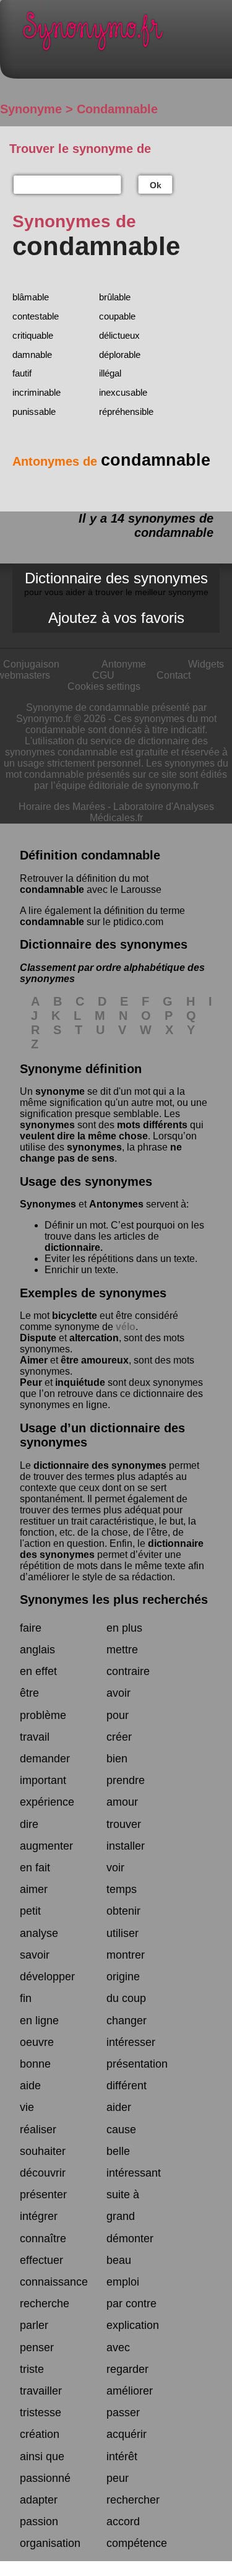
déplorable (120, 355)
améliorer (130, 2391)
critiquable (33, 335)
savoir (35, 1955)
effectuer (41, 2260)
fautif (22, 373)
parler (34, 2325)
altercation (94, 1338)
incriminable (37, 392)
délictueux (119, 335)
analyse (39, 1933)
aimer (34, 1889)
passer (123, 2413)
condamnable (52, 890)
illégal (110, 373)
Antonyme (124, 664)
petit (30, 1911)
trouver (124, 1824)
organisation (50, 2543)
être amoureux (95, 1360)
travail (35, 1737)
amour (122, 1802)
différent (127, 2086)
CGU (103, 675)
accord (123, 2522)
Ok (156, 185)
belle (118, 2151)
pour (118, 1715)
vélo (126, 1327)
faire (31, 1628)
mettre (122, 1650)
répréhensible (126, 411)
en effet (38, 1671)
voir (115, 1868)
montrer (126, 1955)
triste (32, 2369)
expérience (47, 1802)
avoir (118, 1693)
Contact (174, 675)
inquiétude (80, 1382)
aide (30, 2086)
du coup (126, 1998)
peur (118, 2478)
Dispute (38, 1338)
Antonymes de (111, 461)
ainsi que (42, 2456)
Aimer (34, 1360)
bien (117, 1759)
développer (47, 1977)
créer (119, 1737)
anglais (37, 1650)
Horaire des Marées (62, 807)
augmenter (46, 1846)
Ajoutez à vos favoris (116, 618)
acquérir (127, 2434)
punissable (34, 411)
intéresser (131, 2042)
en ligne (39, 2021)
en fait (35, 1868)
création (40, 2434)
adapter (39, 2500)
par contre (131, 2304)
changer (127, 2021)
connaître (43, 2239)
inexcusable (123, 392)
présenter (43, 2195)
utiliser (122, 1933)
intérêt (122, 2456)
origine (123, 1977)
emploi (123, 2282)
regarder (127, 2369)
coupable (117, 316)
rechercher (133, 2500)
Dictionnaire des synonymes (116, 583)
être (29, 1693)
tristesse (41, 2413)
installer (126, 1846)
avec (118, 2348)
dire (29, 1824)
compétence (137, 2543)
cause (121, 2130)
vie (27, 2107)
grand (121, 2216)
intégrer (39, 2216)
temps (122, 1889)
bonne (35, 2064)
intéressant (134, 2173)
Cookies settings (104, 686)
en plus (124, 1628)
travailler (41, 2391)
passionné (45, 2478)
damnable (32, 355)
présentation (137, 2064)
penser (37, 2348)
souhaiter (43, 2151)
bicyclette (75, 1316)
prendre (126, 1780)
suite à (123, 2195)
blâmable (31, 297)
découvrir (43, 2173)
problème (43, 1715)
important (43, 1780)
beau (119, 2260)
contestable (36, 316)
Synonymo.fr (125, 34)
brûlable (115, 297)
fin (26, 1998)
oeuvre (37, 2042)
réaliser (38, 2130)
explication (133, 2325)
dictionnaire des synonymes (100, 1465)
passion (39, 2522)
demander (45, 1759)
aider (119, 2107)
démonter (130, 2239)
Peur (31, 1382)
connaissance (54, 2282)
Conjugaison (31, 664)
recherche (45, 2304)
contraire (128, 1671)
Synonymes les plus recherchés (114, 1599)
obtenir (123, 1911)
